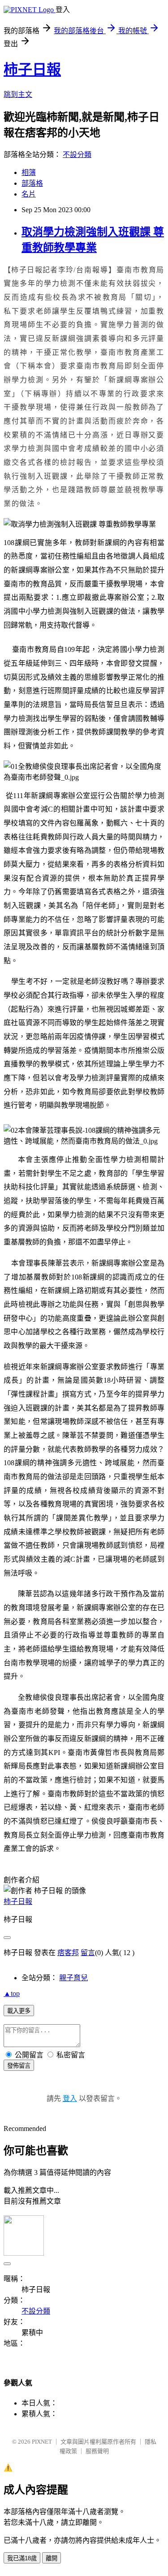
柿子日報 (32, 70)
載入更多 (19, 2011)
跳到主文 (18, 94)
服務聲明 (97, 2451)
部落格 (32, 183)
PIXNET (42, 2442)
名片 (29, 194)
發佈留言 (19, 2066)
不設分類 (77, 155)
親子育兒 (73, 1978)
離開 (52, 2558)
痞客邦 (68, 1953)
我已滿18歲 (22, 2558)
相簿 (29, 172)
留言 (88, 1953)
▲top (12, 1993)
